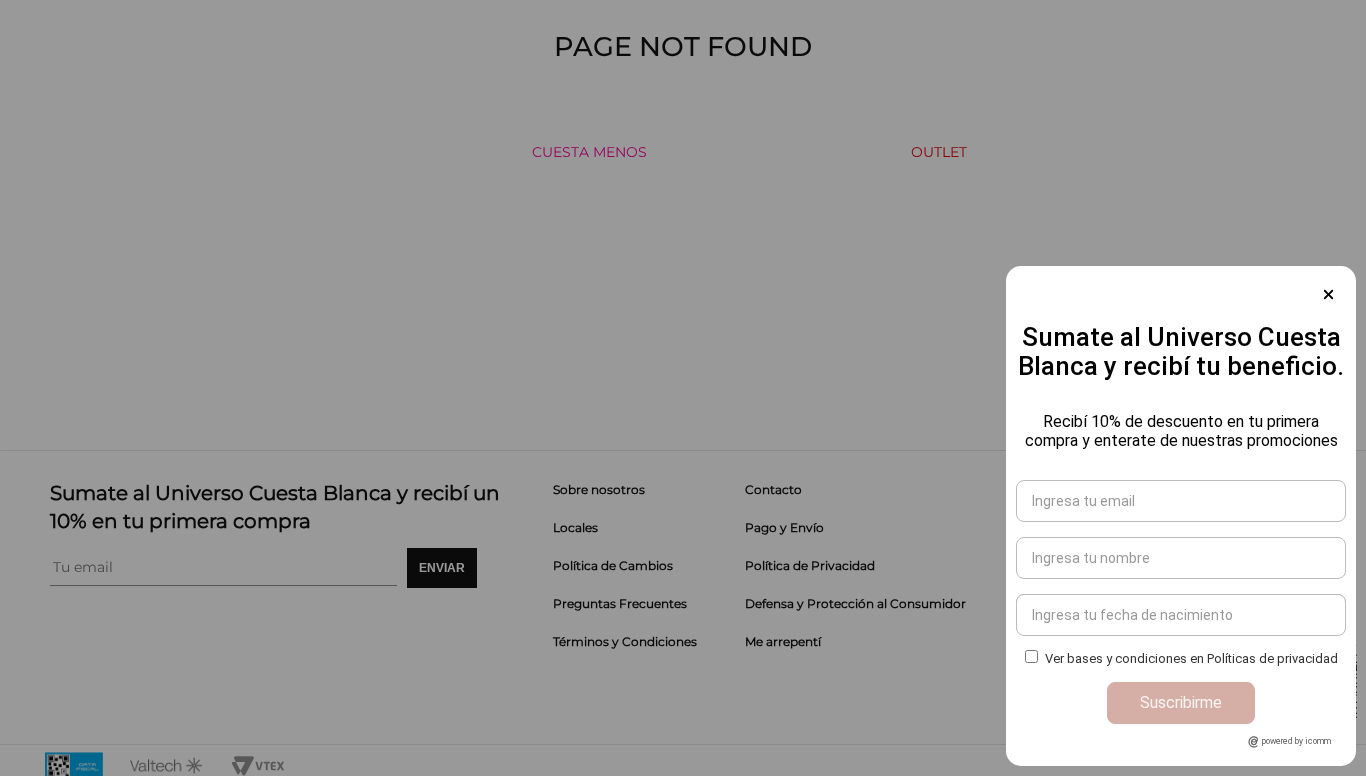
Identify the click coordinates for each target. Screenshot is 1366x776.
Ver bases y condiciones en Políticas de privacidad (1191, 658)
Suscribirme (1181, 702)
